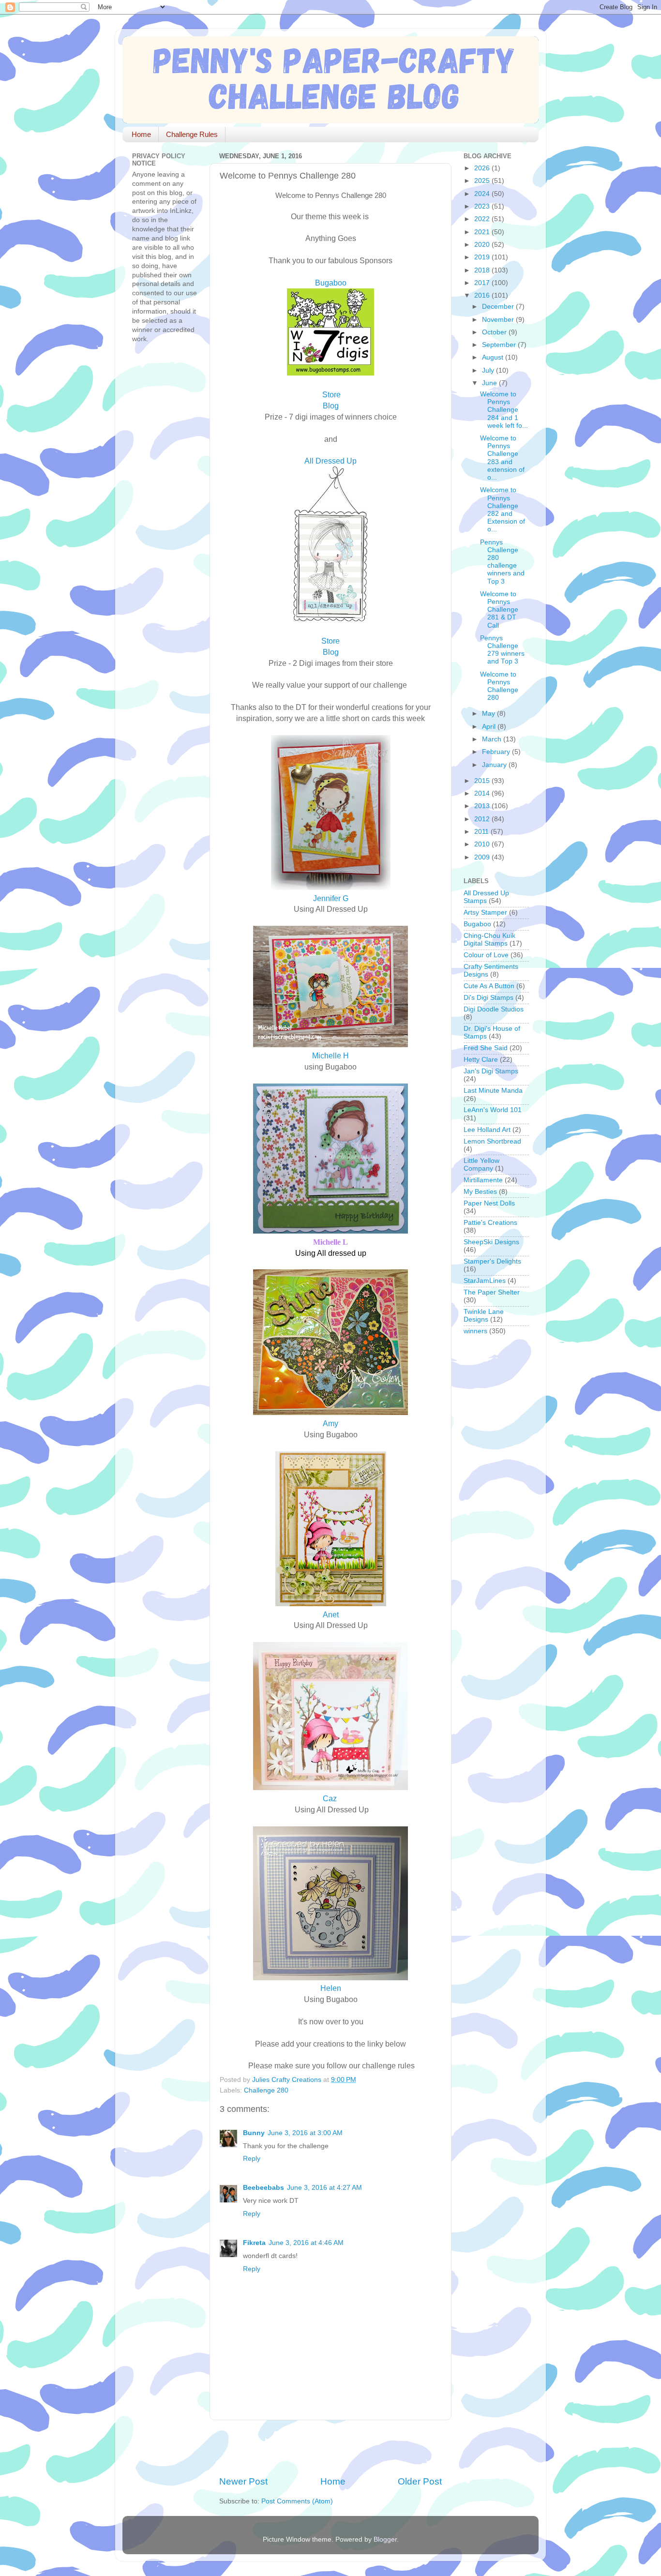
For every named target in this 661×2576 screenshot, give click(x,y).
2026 (483, 168)
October (495, 332)
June (490, 383)
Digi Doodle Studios (494, 1009)
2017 (483, 283)
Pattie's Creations (490, 1223)
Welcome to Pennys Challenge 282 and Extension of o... (503, 510)
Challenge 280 (266, 2090)
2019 (483, 257)
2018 (483, 270)
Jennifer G (331, 898)
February (497, 752)
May (489, 714)
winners (475, 1331)
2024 (483, 194)
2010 (483, 844)
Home (141, 134)
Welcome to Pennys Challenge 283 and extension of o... (502, 458)
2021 (483, 232)
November (499, 320)
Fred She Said (486, 1048)
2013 (483, 806)
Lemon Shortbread (492, 1141)
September (500, 345)
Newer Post (243, 2481)
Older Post (420, 2481)
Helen (331, 1988)
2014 (483, 793)
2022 (483, 219)
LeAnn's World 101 (493, 1110)
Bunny (254, 2133)
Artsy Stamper (485, 912)
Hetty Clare (481, 1060)
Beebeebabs (263, 2188)
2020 (483, 245)
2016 (483, 295)
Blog (331, 652)
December (499, 307)
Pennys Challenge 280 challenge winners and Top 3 (502, 562)
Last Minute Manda (493, 1091)
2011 (482, 832)
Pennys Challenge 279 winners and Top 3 (502, 650)
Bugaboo (331, 283)
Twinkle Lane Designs (484, 1316)
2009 (483, 857)
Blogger (385, 2539)
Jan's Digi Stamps (491, 1071)
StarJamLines (485, 1281)
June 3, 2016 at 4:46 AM (306, 2243)
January (495, 765)
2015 (483, 781)
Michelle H (330, 1055)
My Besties (480, 1192)
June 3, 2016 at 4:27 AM (324, 2188)
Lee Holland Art (487, 1130)
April (490, 727)
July (489, 370)
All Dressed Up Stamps (486, 897)
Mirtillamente (483, 1180)
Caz (330, 1798)
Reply (252, 2159)
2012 (483, 819)
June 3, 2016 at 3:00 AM (305, 2133)
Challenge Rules (192, 134)
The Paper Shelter (492, 1292)
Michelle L (330, 1242)
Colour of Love (486, 955)
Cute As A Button (489, 986)
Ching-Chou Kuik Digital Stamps (489, 940)
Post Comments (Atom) (297, 2501)
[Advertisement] (332, 2448)
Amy (330, 1423)
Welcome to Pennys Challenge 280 (499, 686)
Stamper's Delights (492, 1261)
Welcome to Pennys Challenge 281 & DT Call (499, 610)
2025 (483, 181)
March (493, 739)
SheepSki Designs (491, 1242)
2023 (483, 206)
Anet (331, 1614)
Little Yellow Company (481, 1165)
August (494, 357)
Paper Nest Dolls (489, 1203)
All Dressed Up (330, 461)
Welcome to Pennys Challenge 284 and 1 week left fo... (504, 410)
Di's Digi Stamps (488, 998)
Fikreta (254, 2243)
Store (330, 641)
